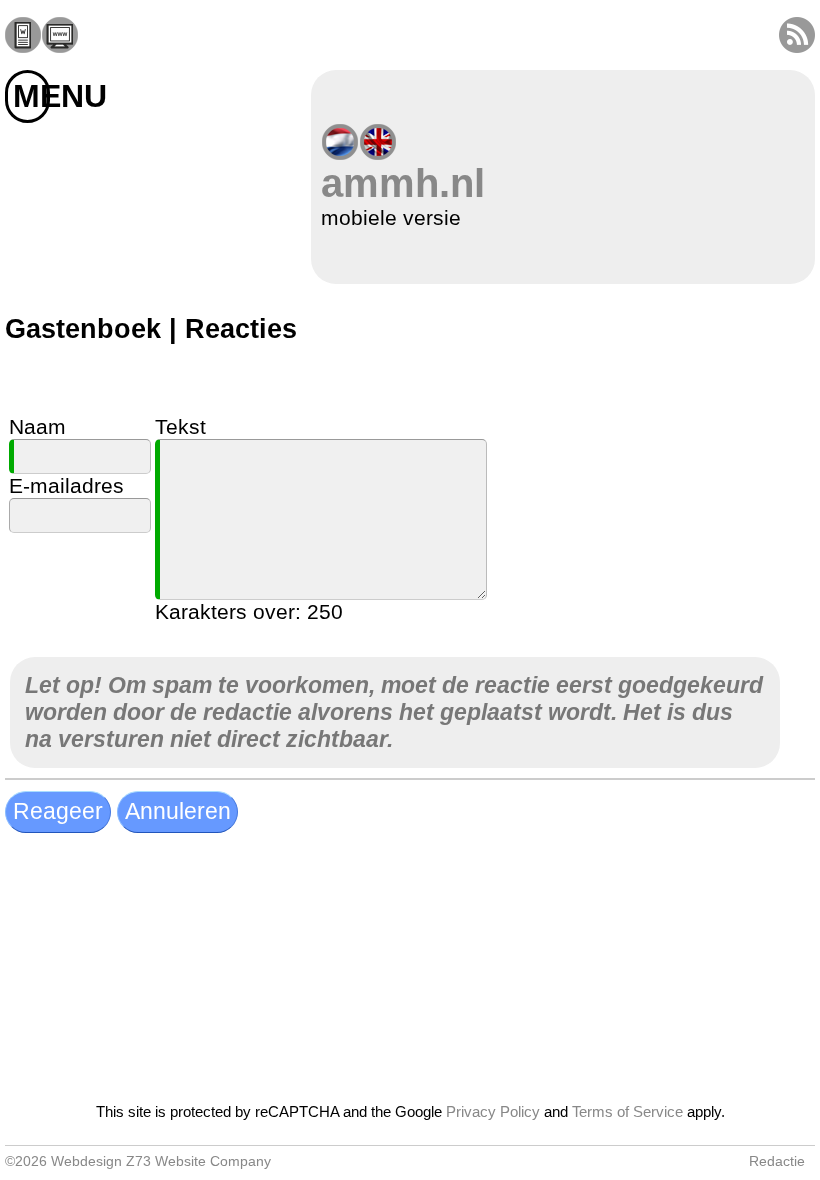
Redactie (777, 1161)
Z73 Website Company (198, 1161)
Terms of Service (627, 1112)
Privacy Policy (493, 1112)
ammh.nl (403, 183)
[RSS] (797, 45)
